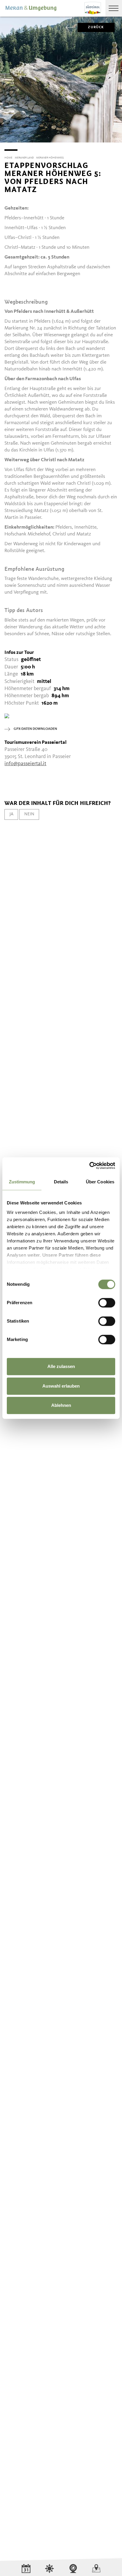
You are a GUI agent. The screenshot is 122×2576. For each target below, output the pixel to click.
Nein (29, 814)
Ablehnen (61, 1405)
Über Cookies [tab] (100, 1182)
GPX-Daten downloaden (35, 729)
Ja (11, 814)
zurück (96, 27)
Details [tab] (61, 1182)
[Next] (117, 142)
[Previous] (5, 142)
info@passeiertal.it (25, 764)
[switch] (107, 1303)
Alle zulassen (61, 1366)
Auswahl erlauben (61, 1386)
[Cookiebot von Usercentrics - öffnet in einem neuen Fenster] (89, 1166)
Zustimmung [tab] (22, 1182)
